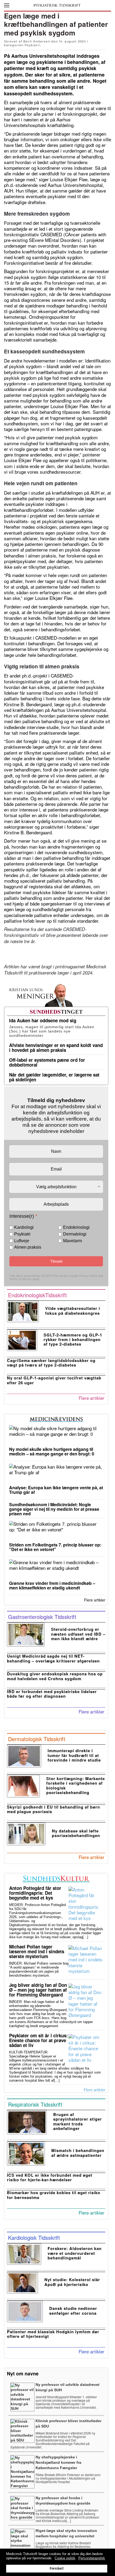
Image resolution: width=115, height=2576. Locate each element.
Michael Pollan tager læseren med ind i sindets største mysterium (37, 1951)
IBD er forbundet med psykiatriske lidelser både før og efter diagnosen (52, 1694)
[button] (7, 5)
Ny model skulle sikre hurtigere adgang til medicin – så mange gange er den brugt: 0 (52, 1451)
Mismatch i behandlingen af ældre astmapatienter (78, 2153)
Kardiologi (24, 1227)
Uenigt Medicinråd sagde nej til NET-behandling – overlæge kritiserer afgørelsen (53, 1658)
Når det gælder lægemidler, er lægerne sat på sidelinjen (54, 1077)
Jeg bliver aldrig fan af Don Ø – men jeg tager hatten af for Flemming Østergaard (38, 1990)
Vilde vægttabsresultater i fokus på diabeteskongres (73, 1311)
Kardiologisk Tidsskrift (34, 2238)
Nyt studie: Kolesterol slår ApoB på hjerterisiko (72, 2282)
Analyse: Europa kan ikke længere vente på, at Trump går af (56, 1490)
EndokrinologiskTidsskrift (37, 1295)
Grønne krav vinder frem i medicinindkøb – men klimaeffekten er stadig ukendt (52, 1585)
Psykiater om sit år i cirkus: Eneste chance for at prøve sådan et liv (39, 2040)
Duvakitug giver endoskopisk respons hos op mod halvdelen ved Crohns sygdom (55, 1676)
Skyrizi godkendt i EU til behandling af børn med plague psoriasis (53, 1809)
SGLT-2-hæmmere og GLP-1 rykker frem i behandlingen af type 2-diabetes (73, 1340)
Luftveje (22, 1241)
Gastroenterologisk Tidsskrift (42, 1617)
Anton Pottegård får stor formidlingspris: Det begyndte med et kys (35, 1893)
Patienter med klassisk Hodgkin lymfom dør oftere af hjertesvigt (53, 2334)
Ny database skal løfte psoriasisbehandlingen (76, 1833)
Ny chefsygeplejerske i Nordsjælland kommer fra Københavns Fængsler (58, 2462)
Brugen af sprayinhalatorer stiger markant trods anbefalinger (78, 2121)
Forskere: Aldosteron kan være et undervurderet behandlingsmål (75, 2253)
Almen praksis (28, 1247)
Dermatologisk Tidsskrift (37, 1739)
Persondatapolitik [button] (92, 2558)
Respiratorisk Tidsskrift (35, 2104)
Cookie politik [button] (65, 2558)
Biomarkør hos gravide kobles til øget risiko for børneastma (54, 2195)
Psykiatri (32, 45)
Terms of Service (20, 1279)
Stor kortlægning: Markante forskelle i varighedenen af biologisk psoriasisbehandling (76, 1785)
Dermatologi (75, 1234)
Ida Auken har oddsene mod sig (43, 1020)
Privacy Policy (88, 1276)
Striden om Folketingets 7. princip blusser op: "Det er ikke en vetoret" (55, 1547)
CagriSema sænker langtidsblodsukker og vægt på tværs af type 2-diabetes (51, 1363)
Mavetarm (72, 1241)
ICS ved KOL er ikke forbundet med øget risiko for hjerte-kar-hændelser (50, 2177)
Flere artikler (91, 1398)
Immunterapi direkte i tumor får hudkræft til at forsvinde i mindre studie (74, 1755)
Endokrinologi (76, 1227)
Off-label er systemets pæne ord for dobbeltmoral (47, 1062)
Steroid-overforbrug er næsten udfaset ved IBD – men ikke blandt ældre (78, 1634)
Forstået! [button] (57, 2568)
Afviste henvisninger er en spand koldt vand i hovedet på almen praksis (56, 1048)
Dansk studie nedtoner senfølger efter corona (73, 2311)
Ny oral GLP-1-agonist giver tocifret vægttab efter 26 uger (54, 1380)
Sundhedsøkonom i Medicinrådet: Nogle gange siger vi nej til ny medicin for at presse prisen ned (54, 1509)
